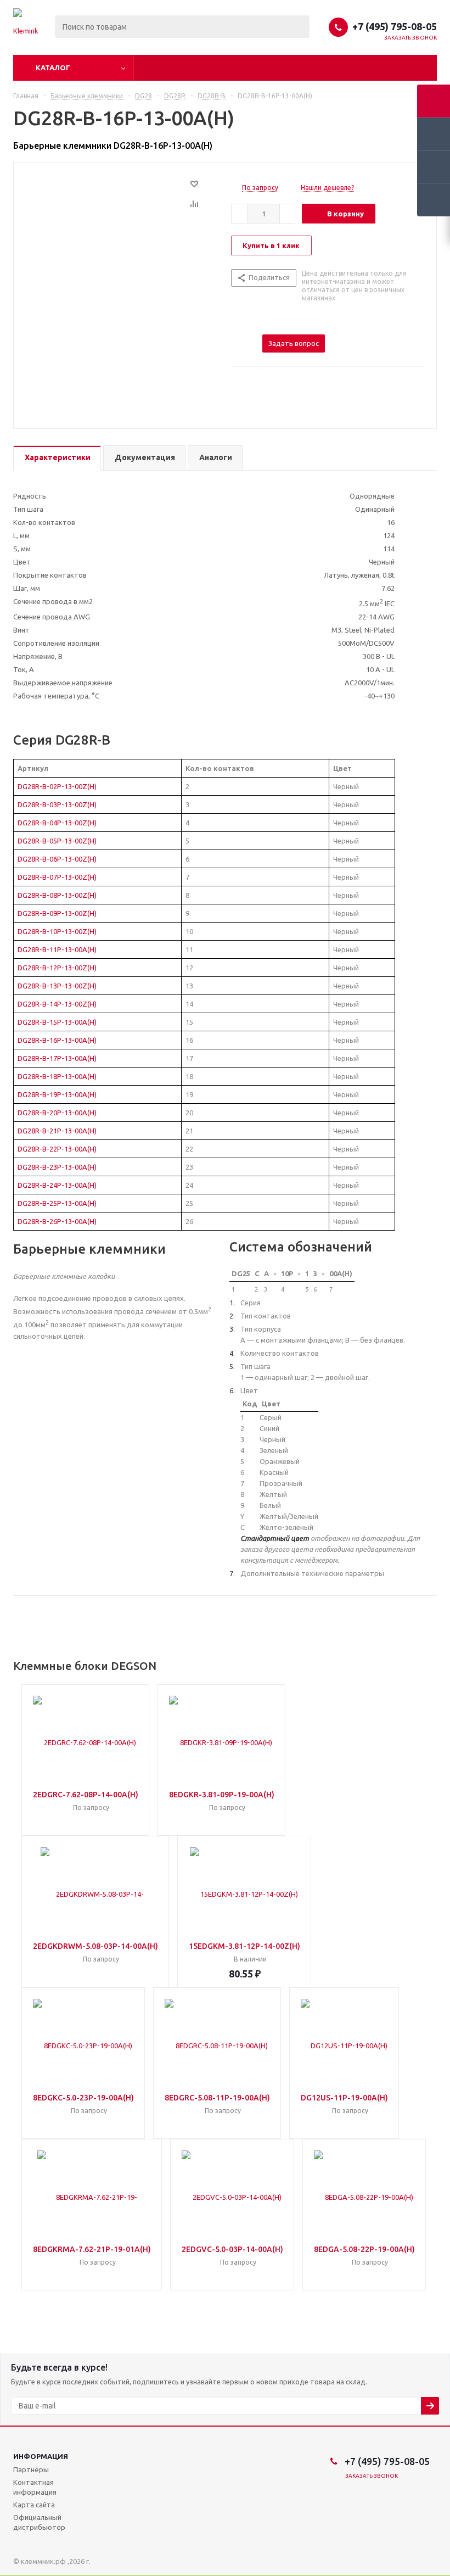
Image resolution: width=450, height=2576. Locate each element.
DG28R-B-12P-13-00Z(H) (57, 968)
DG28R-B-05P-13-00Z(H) (57, 841)
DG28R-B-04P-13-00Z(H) (57, 823)
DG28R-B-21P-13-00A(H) (57, 1131)
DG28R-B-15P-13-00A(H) (57, 1022)
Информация (41, 2456)
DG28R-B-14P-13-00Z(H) (57, 1004)
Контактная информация (35, 2487)
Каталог (53, 68)
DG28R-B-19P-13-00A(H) (57, 1094)
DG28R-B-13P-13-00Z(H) (57, 986)
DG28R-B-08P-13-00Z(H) (57, 895)
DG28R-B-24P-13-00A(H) (57, 1185)
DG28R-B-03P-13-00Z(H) (57, 804)
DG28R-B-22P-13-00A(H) (57, 1149)
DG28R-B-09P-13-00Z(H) (57, 913)
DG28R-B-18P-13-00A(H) (57, 1076)
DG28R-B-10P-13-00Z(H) (57, 931)
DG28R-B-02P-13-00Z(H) (57, 786)
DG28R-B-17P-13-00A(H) (57, 1058)
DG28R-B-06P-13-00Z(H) (57, 859)
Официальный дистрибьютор (39, 2522)
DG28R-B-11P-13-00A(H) (57, 949)
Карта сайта (34, 2505)
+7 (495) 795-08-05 (395, 26)
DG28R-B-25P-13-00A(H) (57, 1203)
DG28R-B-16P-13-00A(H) (57, 1040)
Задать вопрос (294, 343)
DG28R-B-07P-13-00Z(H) (57, 877)
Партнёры (31, 2469)
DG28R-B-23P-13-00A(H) (57, 1167)
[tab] (57, 458)
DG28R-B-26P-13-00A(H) (57, 1221)
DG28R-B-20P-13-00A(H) (57, 1113)
